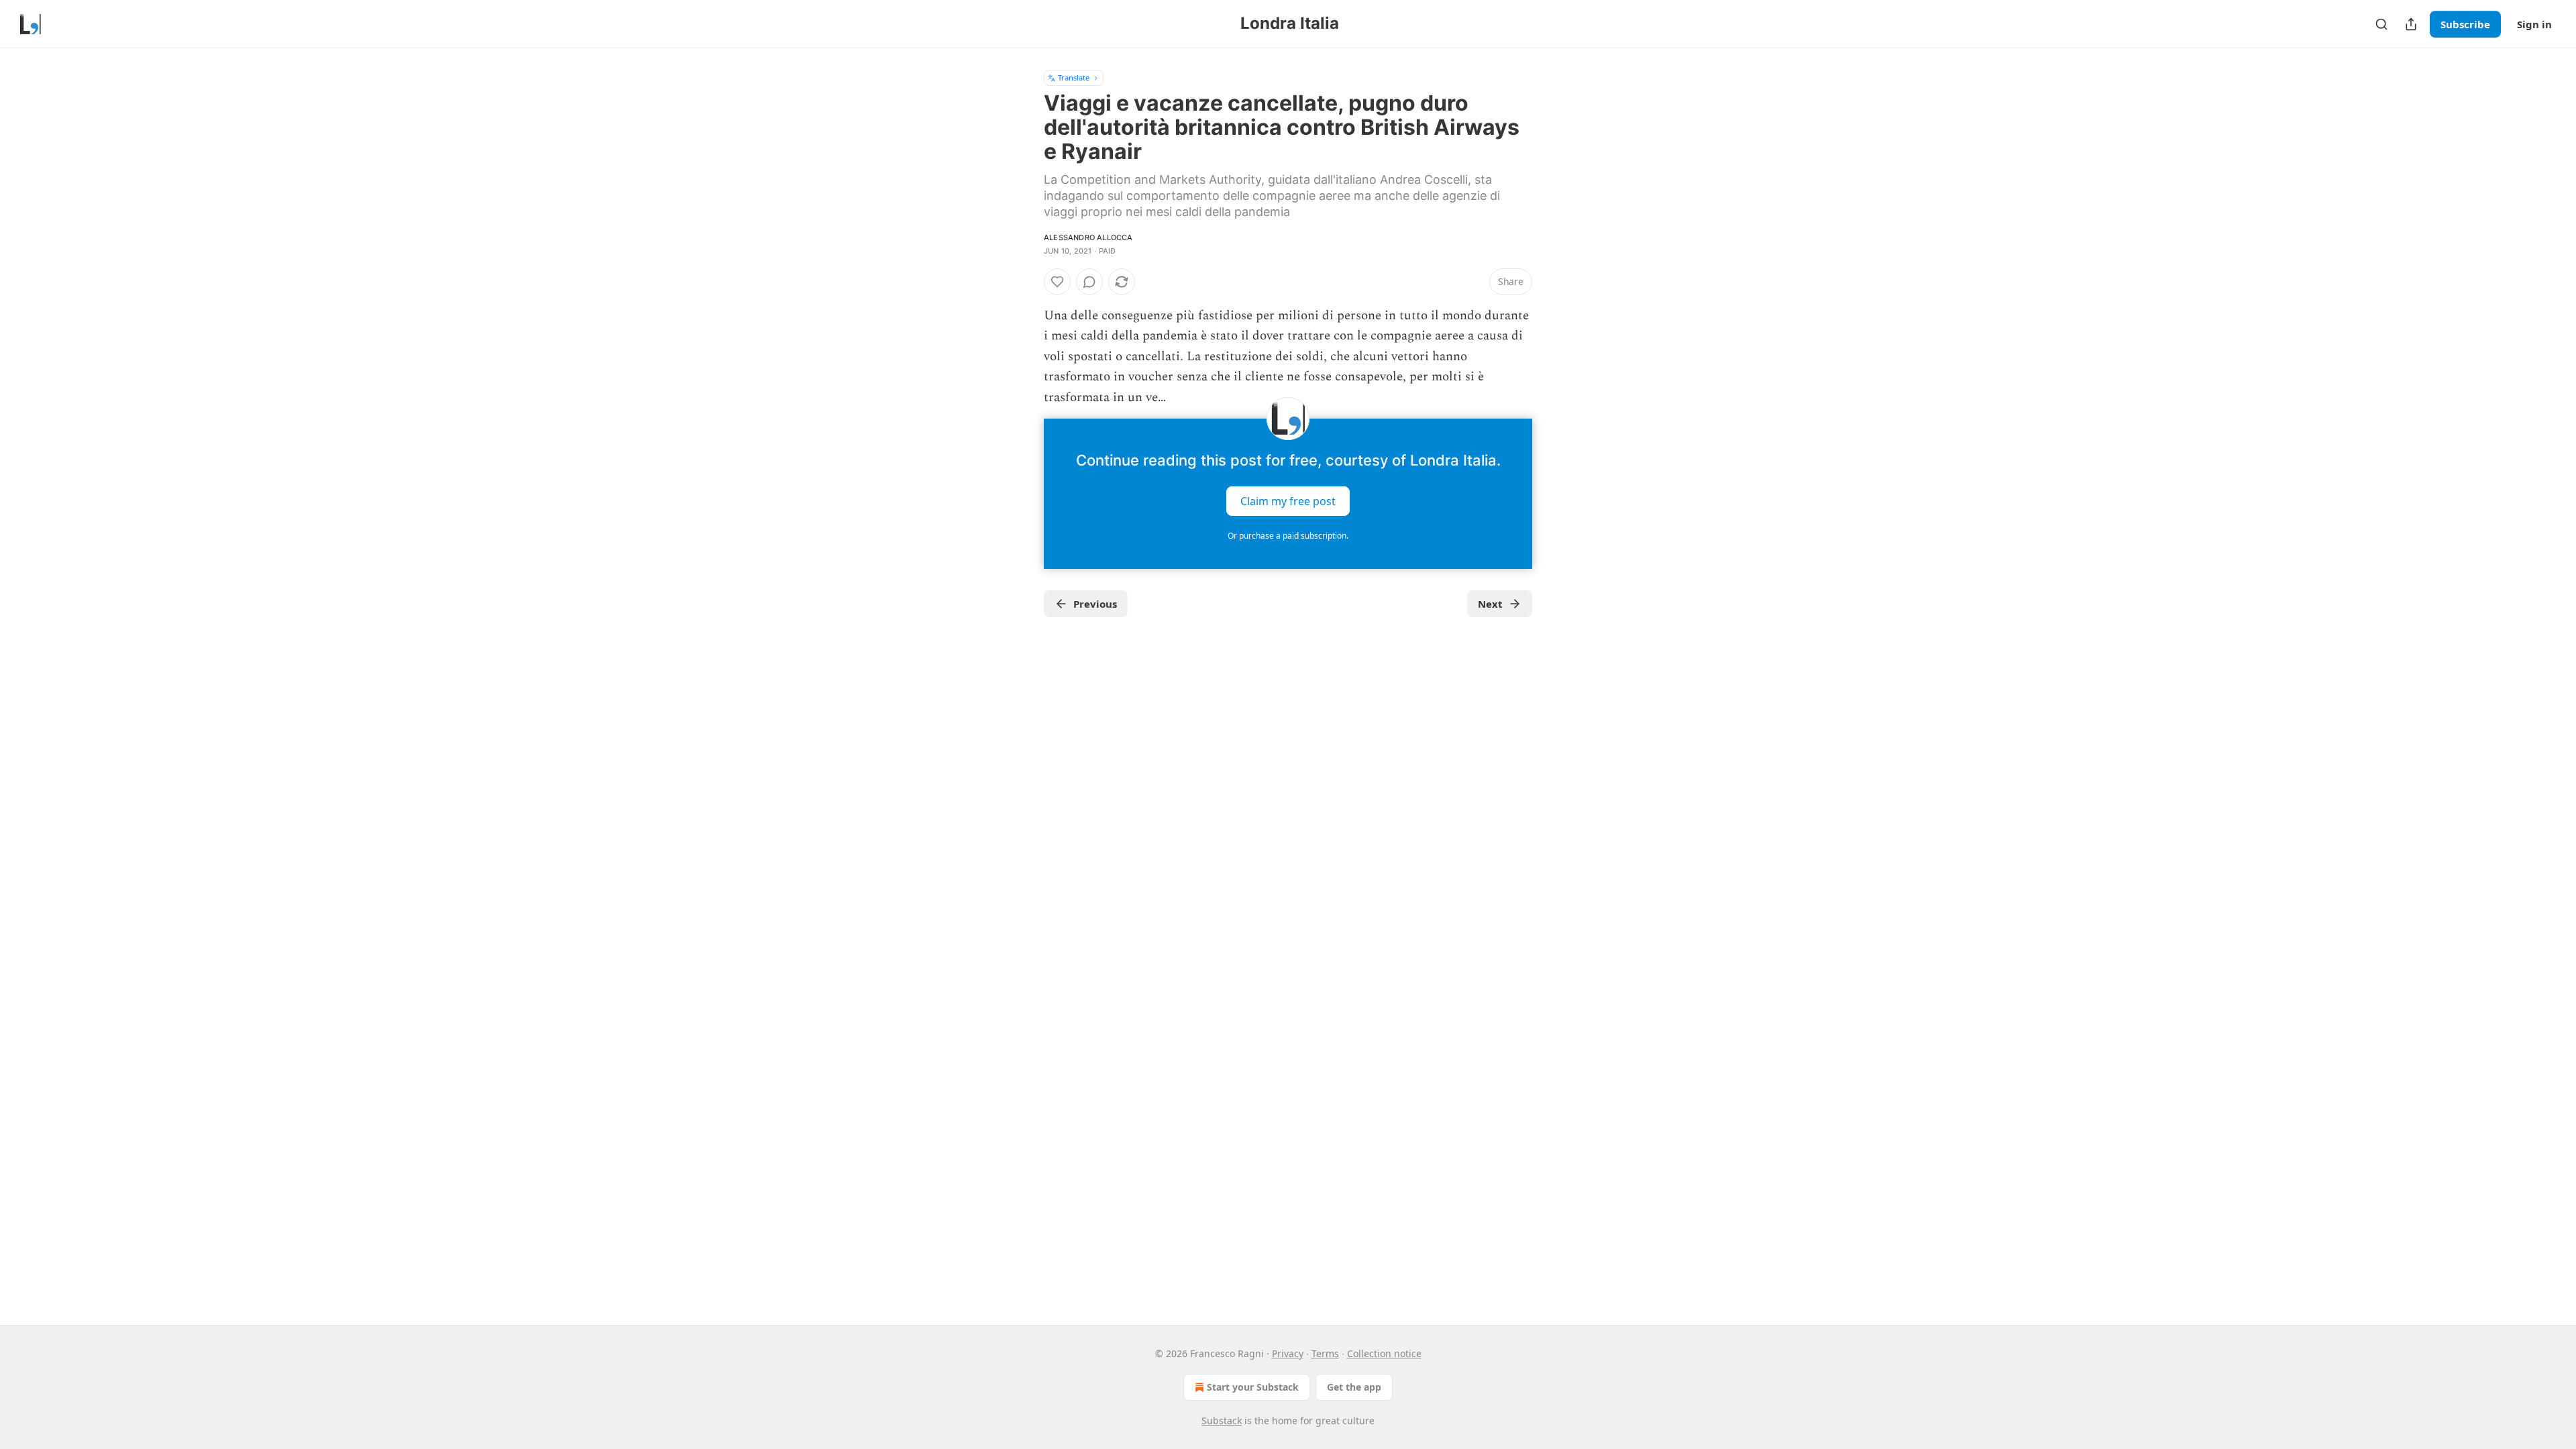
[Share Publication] (2411, 24)
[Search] (2381, 24)
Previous (1095, 604)
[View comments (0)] (1089, 282)
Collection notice (1384, 1353)
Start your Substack (1253, 1387)
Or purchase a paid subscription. (1288, 536)
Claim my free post (1288, 501)
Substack (1222, 1420)
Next (1490, 604)
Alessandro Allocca (1088, 237)
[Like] (1057, 282)
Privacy (1288, 1353)
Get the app (1354, 1387)
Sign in (2534, 24)
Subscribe (2465, 24)
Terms (1325, 1353)
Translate (1074, 77)
